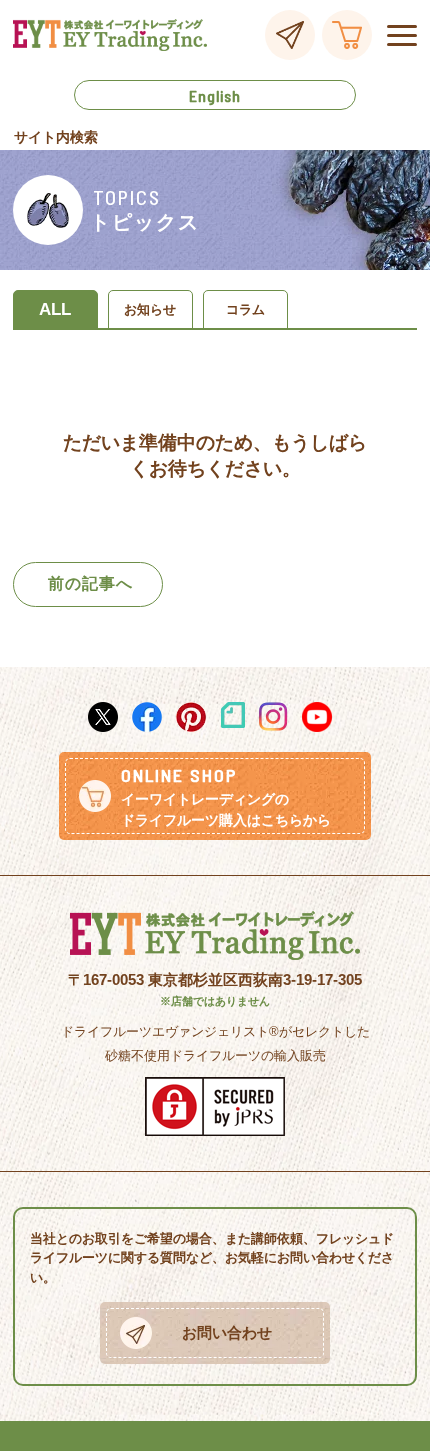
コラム (245, 309)
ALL (55, 309)
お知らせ (150, 309)
